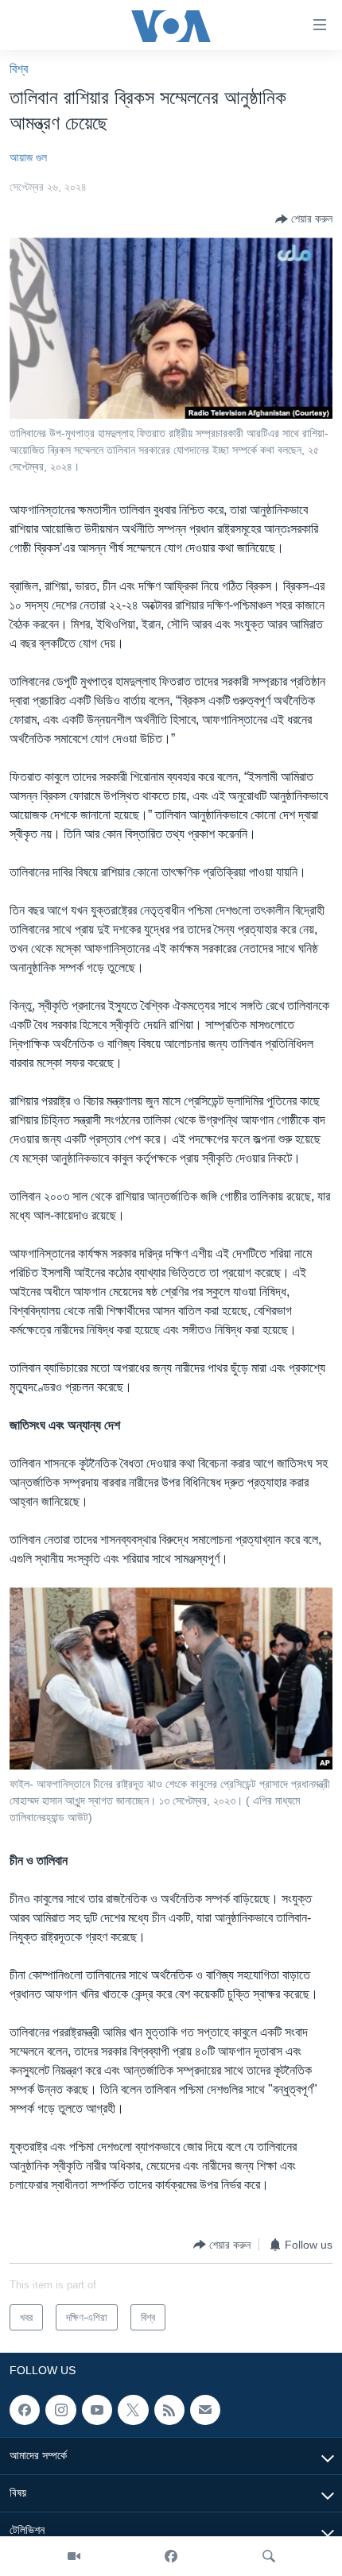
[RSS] (169, 2410)
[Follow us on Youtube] (97, 2410)
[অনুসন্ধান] (269, 2556)
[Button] (304, 219)
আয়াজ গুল (28, 157)
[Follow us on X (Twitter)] (133, 2410)
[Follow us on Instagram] (60, 2410)
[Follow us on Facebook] (25, 2410)
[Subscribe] (205, 2410)
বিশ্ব (19, 69)
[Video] (74, 2556)
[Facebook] (171, 2556)
